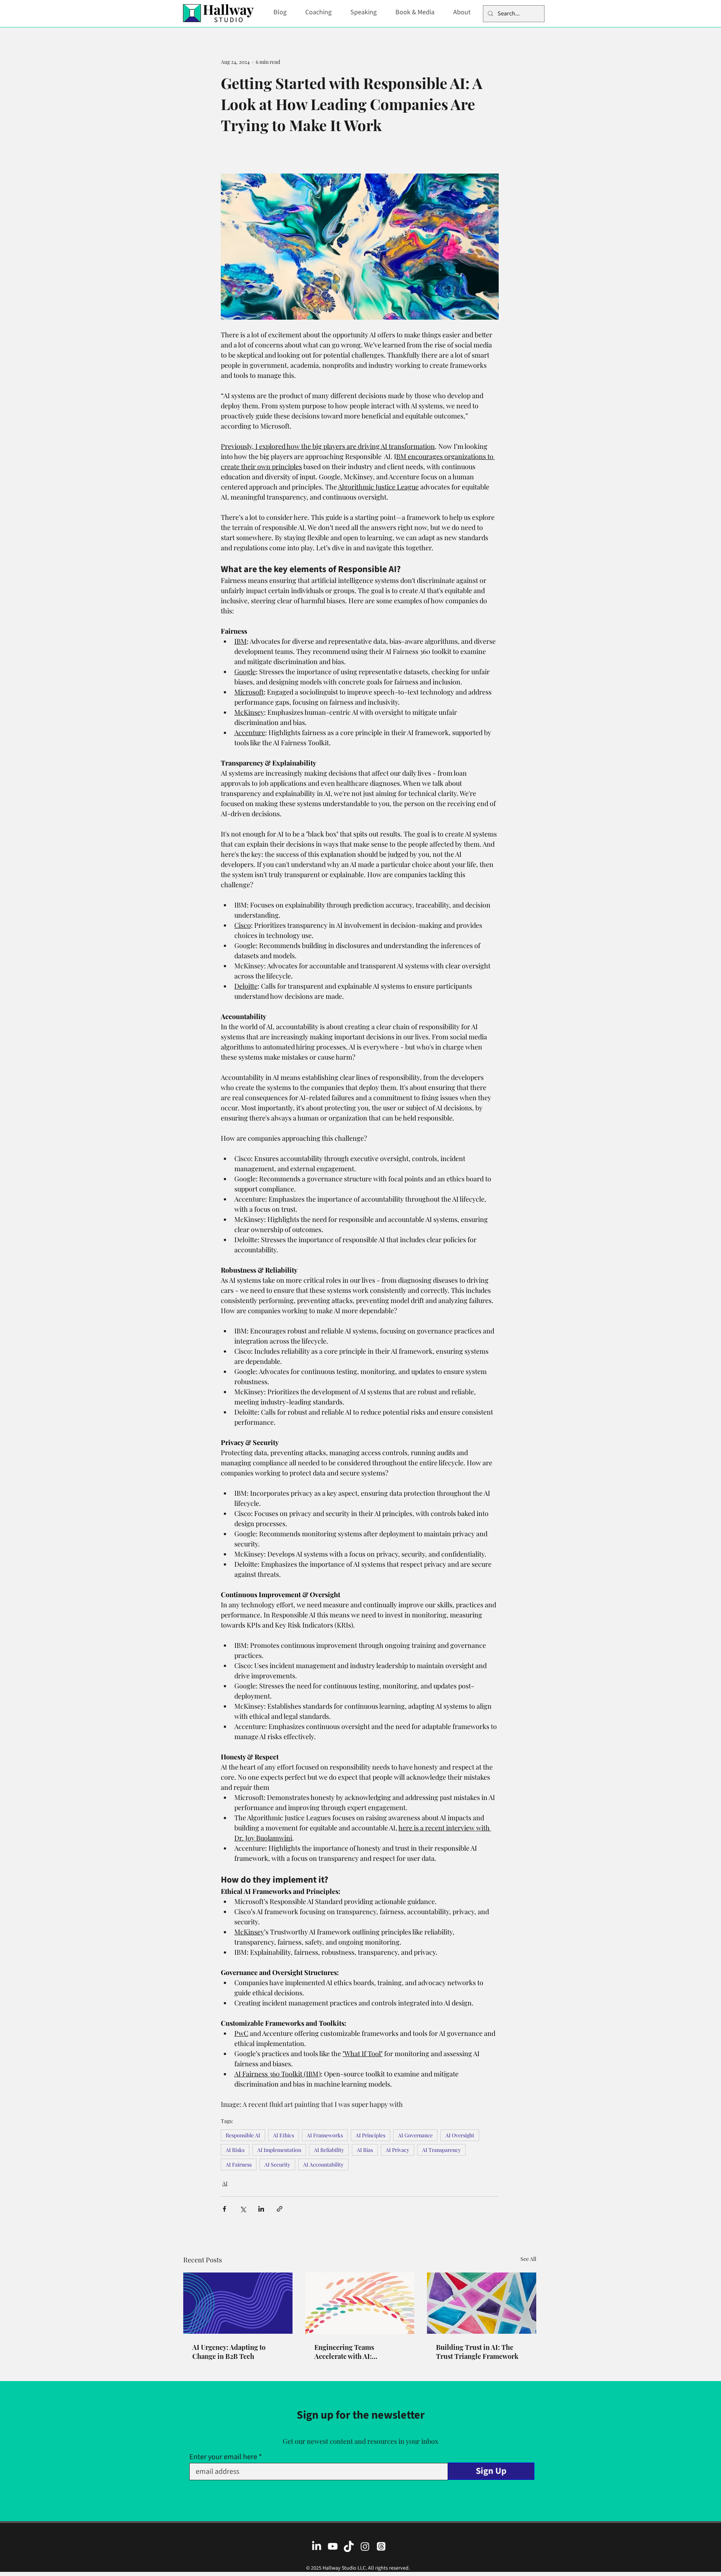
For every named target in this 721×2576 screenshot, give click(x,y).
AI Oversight (460, 2135)
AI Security (277, 2165)
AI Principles (370, 2135)
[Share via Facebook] (224, 2209)
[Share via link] (280, 2209)
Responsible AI (243, 2135)
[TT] (349, 2546)
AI (225, 2183)
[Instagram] (365, 2546)
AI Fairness (239, 2165)
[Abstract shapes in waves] (360, 2303)
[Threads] (381, 2546)
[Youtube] (333, 2546)
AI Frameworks (325, 2135)
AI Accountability (323, 2165)
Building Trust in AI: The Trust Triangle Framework (477, 2352)
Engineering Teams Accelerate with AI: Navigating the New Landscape (344, 2352)
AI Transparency (441, 2150)
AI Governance (415, 2135)
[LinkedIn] (317, 2546)
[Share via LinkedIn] (261, 2209)
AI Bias (365, 2150)
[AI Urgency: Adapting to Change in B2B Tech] (238, 2303)
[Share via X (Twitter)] (243, 2209)
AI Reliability (329, 2150)
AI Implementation (279, 2150)
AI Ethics (284, 2135)
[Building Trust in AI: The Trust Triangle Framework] (482, 2303)
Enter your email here (223, 2457)
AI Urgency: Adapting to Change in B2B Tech (229, 2352)
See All (528, 2259)
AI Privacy (397, 2150)
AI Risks (235, 2150)
